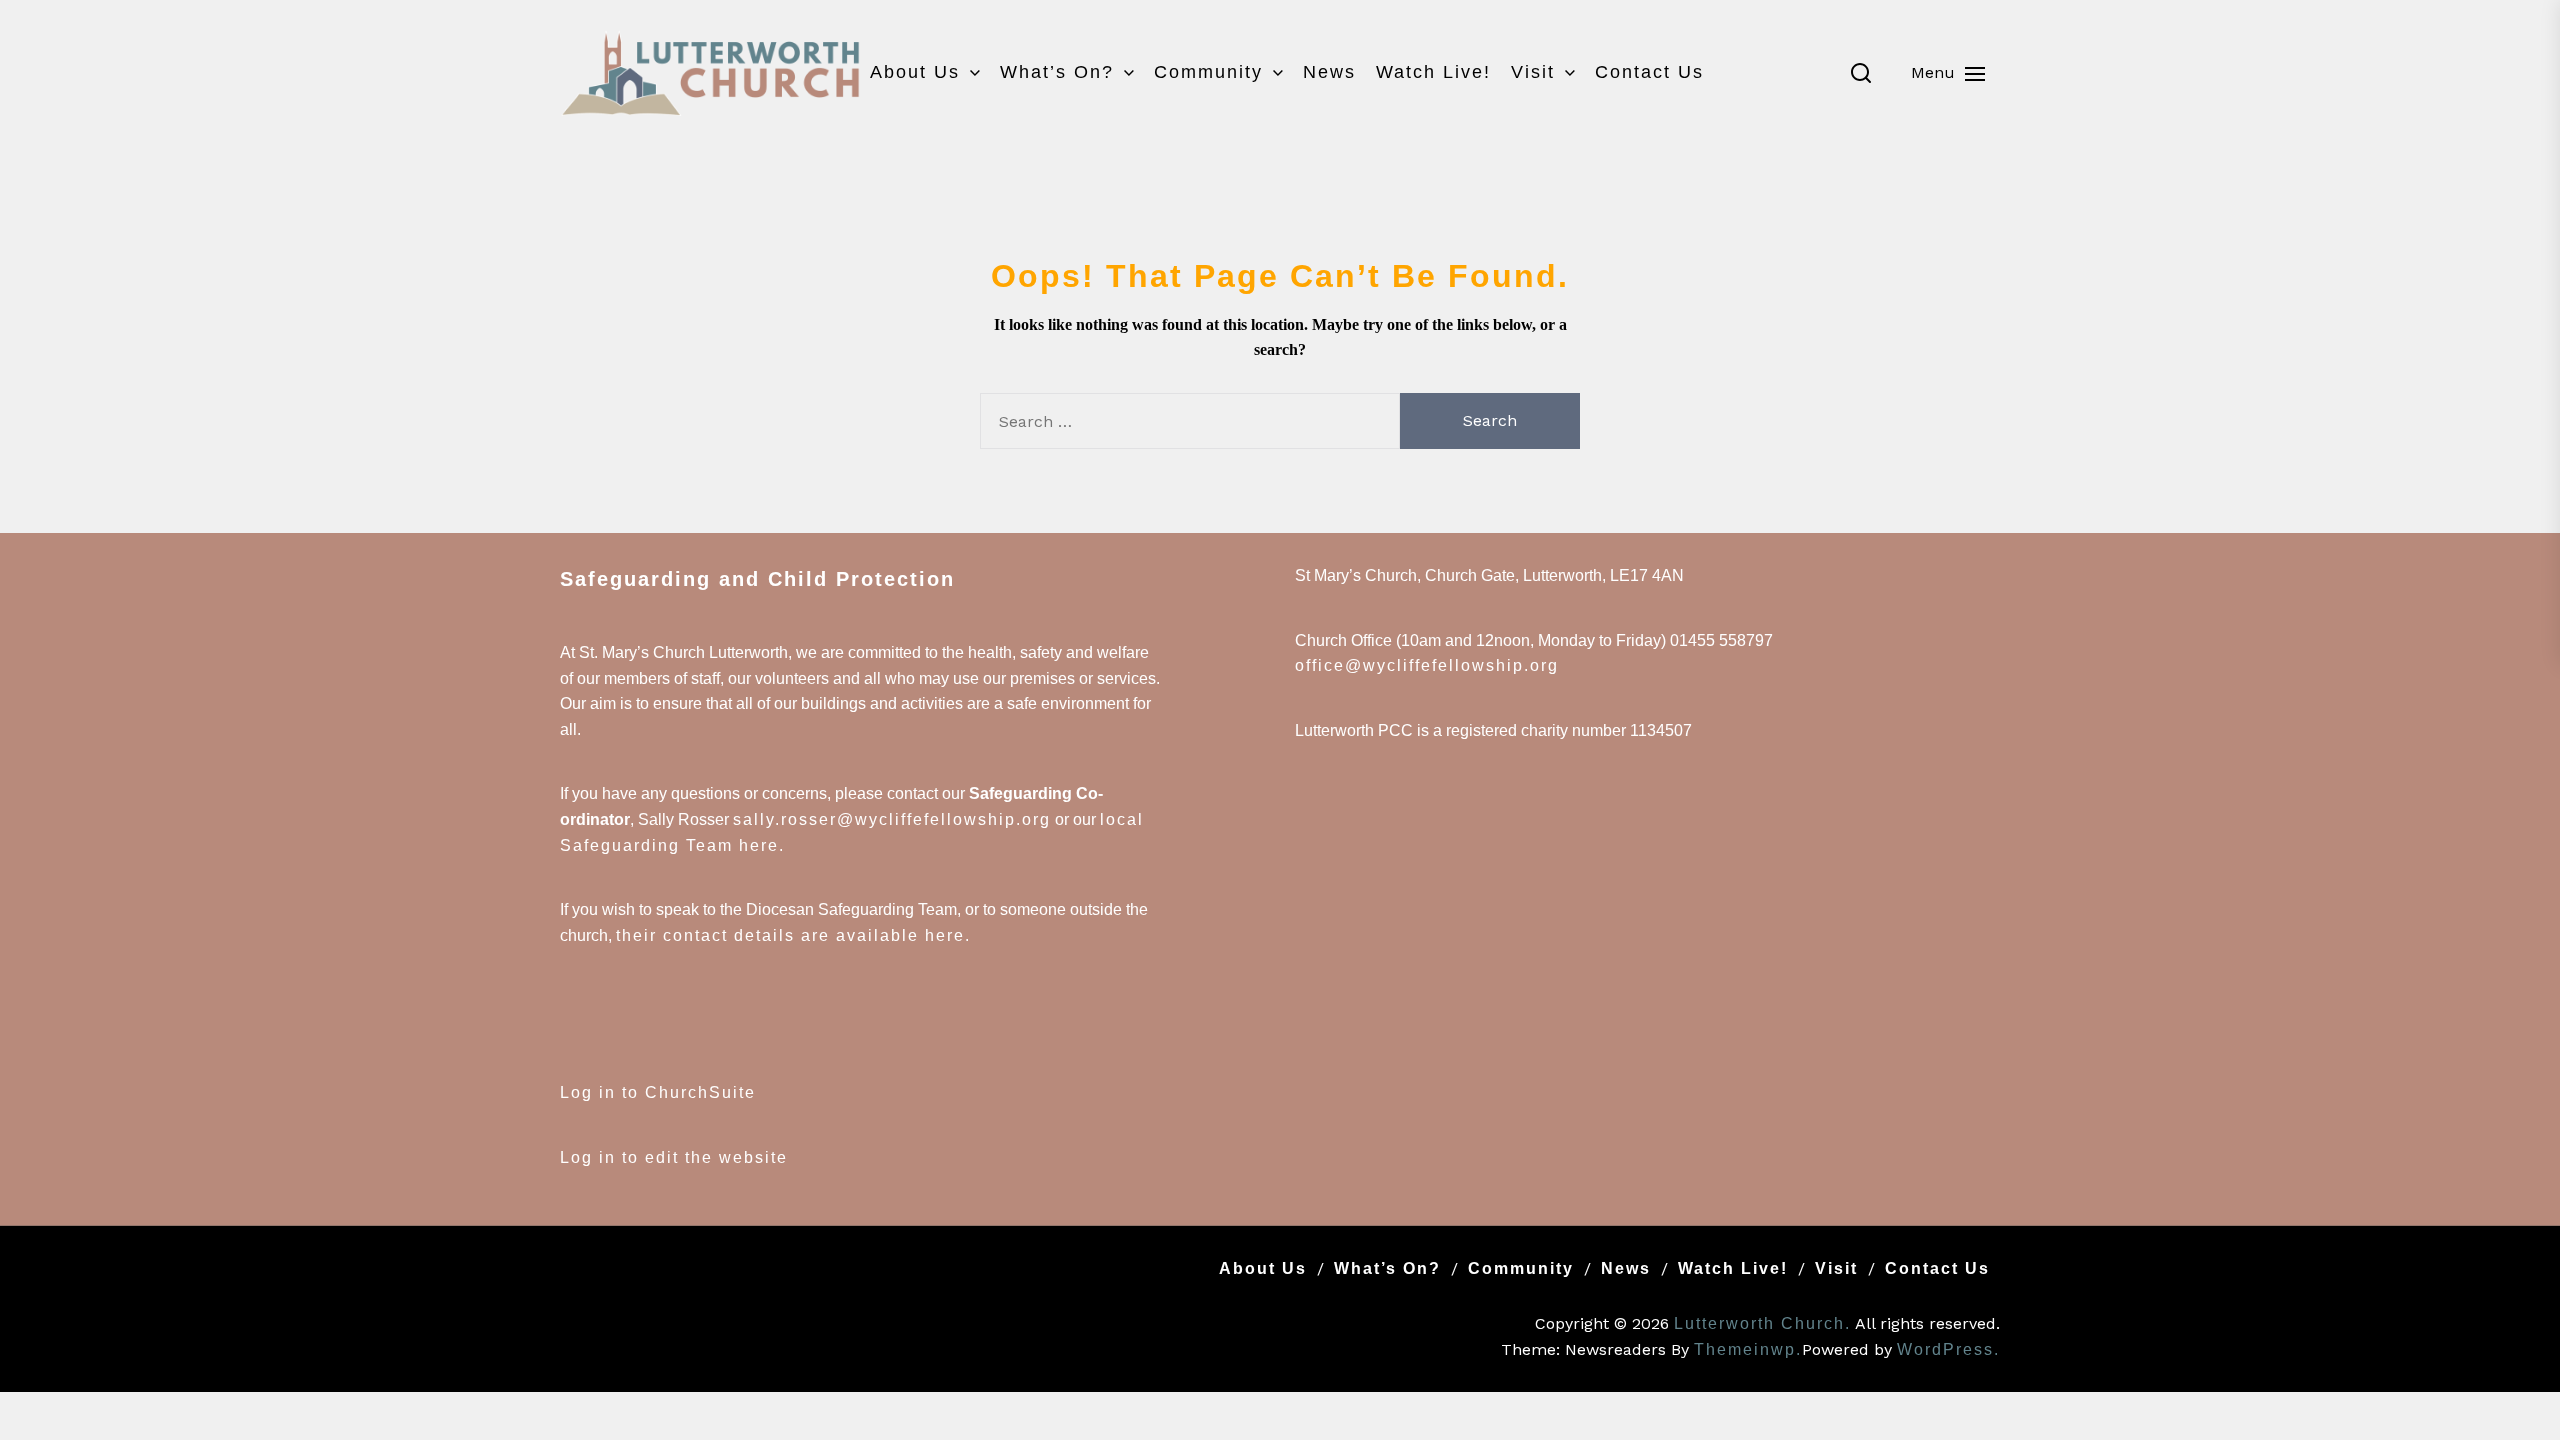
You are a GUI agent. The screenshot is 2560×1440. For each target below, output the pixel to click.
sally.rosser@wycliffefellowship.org (892, 819)
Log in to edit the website (674, 1157)
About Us (915, 72)
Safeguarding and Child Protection (757, 579)
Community (1208, 72)
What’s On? (1057, 72)
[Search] (1861, 73)
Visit (1533, 72)
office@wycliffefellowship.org (1427, 665)
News (1329, 72)
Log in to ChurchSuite (658, 1092)
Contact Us (1649, 72)
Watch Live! (1433, 72)
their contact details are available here (790, 935)
